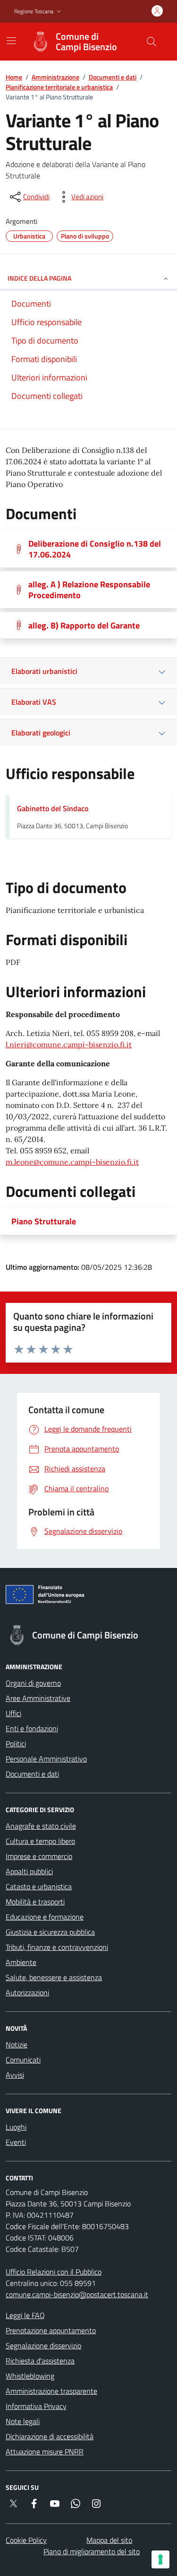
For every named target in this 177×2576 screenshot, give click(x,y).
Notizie (17, 2045)
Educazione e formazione (45, 1917)
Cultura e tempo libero (40, 1841)
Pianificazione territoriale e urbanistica (59, 87)
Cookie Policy (26, 2540)
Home (14, 77)
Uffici (13, 1713)
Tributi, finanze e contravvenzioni (57, 1947)
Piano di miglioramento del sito (92, 2551)
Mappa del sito (109, 2540)
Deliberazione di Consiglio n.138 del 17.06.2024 (95, 549)
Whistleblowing (30, 2376)
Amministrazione (55, 77)
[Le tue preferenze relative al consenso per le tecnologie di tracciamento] (160, 2559)
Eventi (16, 2142)
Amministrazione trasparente (51, 2391)
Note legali (23, 2421)
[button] (39, 12)
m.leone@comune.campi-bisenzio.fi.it (72, 1162)
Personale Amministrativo (46, 1759)
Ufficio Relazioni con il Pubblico (54, 2272)
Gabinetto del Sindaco (53, 808)
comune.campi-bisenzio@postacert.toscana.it (77, 2294)
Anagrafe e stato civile (41, 1826)
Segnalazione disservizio (43, 2346)
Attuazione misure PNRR (45, 2452)
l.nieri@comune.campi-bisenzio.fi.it (69, 1045)
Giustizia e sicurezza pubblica (50, 1932)
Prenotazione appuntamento (51, 2330)
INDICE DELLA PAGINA (39, 278)
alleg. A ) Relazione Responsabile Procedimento (89, 590)
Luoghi (16, 2127)
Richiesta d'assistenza (40, 2361)
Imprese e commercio (39, 1856)
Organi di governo (33, 1683)
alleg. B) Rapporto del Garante (84, 625)
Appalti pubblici (29, 1871)
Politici (16, 1744)
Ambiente (21, 1962)
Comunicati (23, 2060)
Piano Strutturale (44, 1221)
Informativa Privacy (36, 2406)
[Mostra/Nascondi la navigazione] (11, 41)
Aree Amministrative (38, 1698)
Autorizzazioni (27, 1992)
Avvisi (15, 2075)
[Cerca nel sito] (152, 42)
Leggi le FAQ (25, 2315)
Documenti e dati (113, 77)
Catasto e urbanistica (39, 1886)
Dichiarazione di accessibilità (50, 2436)
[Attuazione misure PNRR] (88, 1596)
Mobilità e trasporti (35, 1902)
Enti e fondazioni (32, 1728)
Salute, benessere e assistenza (54, 1977)
